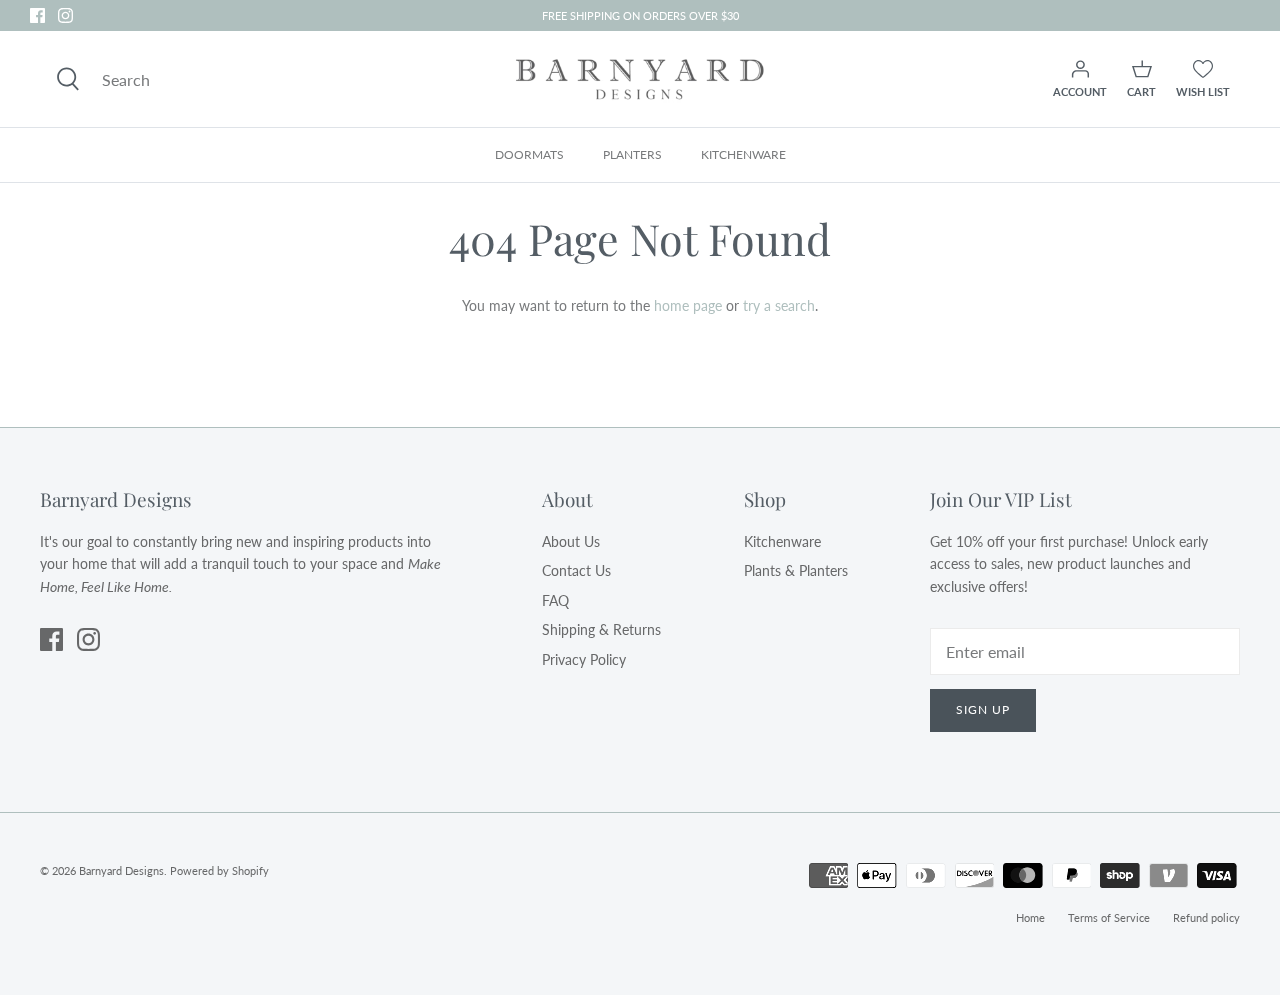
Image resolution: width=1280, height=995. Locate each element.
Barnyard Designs (121, 870)
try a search (779, 305)
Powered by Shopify (219, 870)
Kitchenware (782, 541)
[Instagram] (65, 15)
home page (688, 305)
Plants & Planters (796, 570)
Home (1030, 917)
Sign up (983, 709)
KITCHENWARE (743, 154)
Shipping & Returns (601, 629)
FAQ (555, 600)
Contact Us (576, 570)
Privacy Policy (584, 659)
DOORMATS (529, 154)
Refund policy (1206, 917)
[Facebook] (37, 15)
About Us (571, 541)
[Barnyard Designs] (640, 79)
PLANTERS (632, 154)
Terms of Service (1109, 917)
